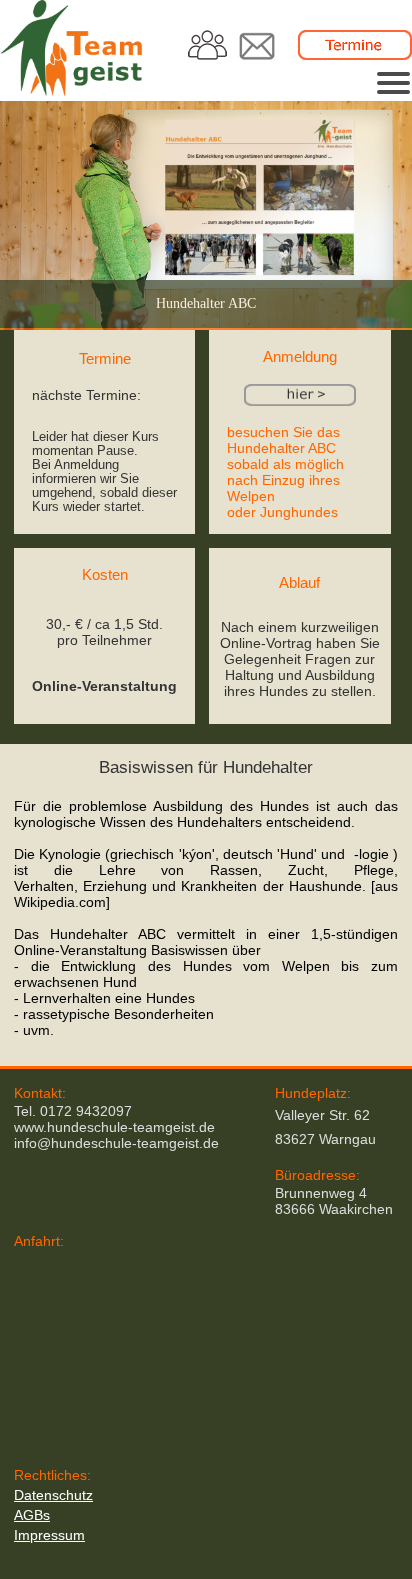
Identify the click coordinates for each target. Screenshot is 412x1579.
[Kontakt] (257, 55)
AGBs (32, 1515)
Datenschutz (53, 1495)
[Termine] (355, 55)
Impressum (49, 1535)
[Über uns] (209, 55)
